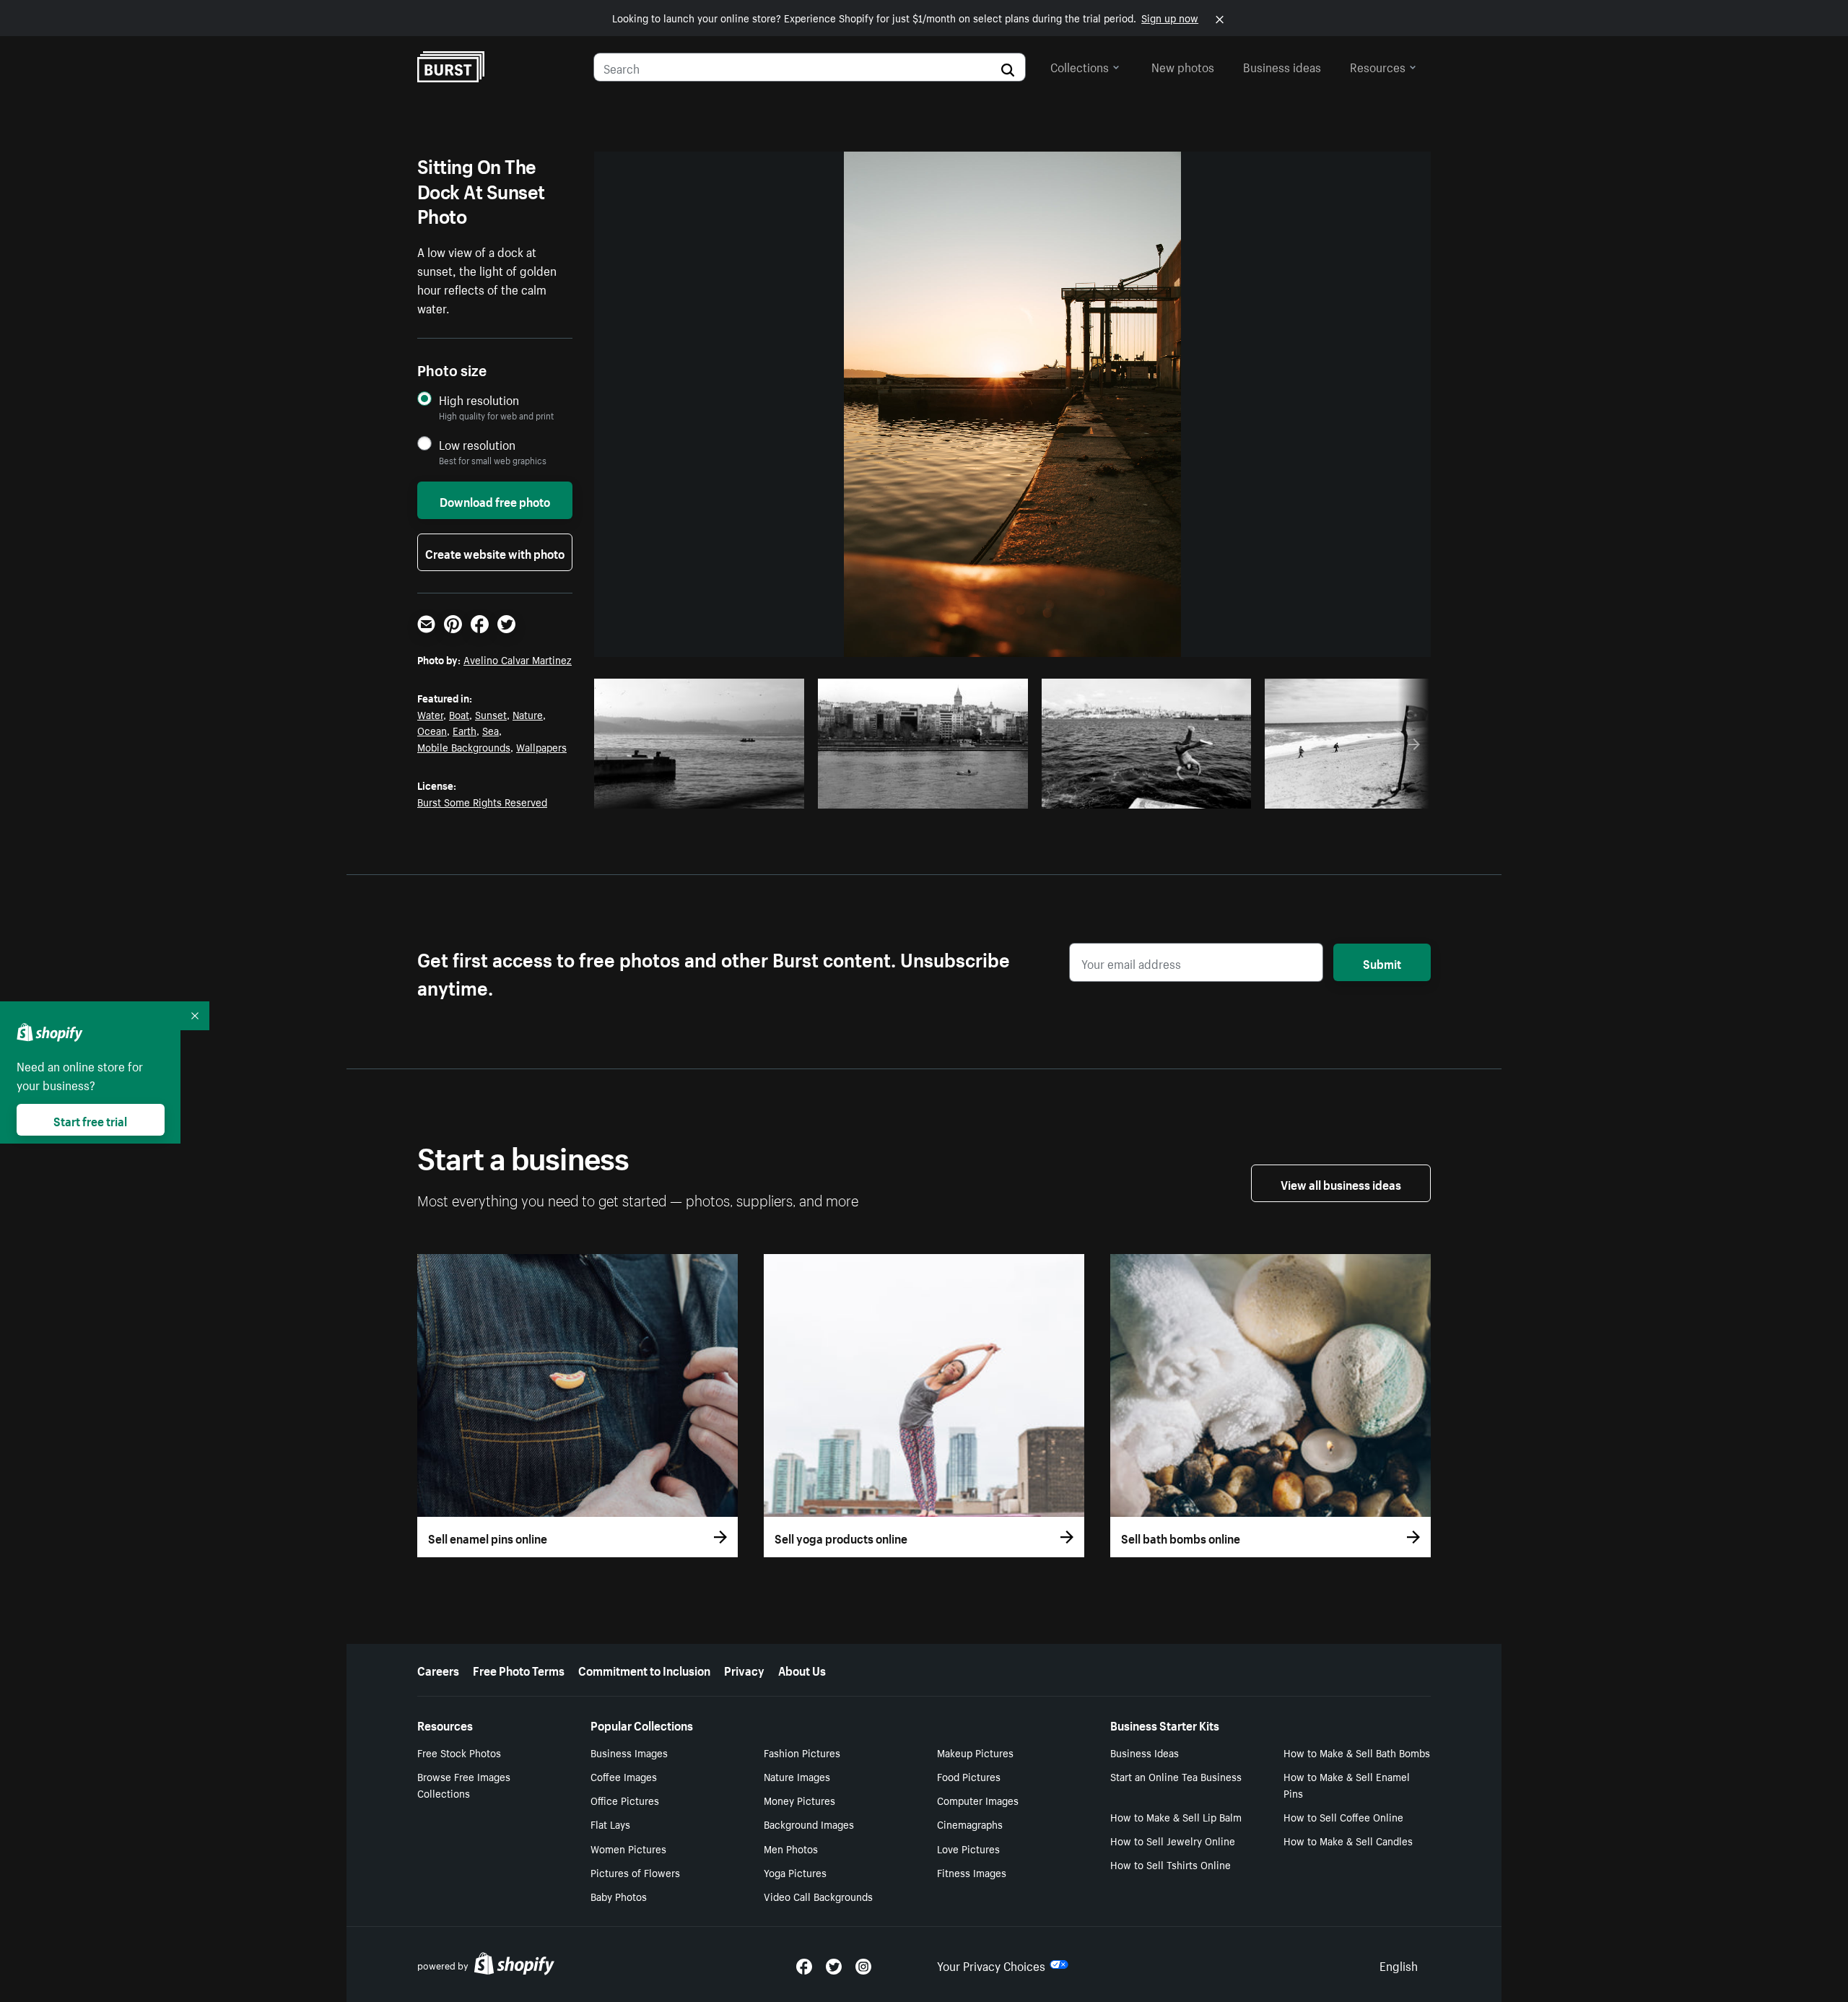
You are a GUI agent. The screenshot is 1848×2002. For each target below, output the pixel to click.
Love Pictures (968, 1848)
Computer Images (978, 1800)
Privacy (744, 1669)
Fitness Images (972, 1872)
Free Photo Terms (519, 1669)
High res (703, 793)
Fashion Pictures (802, 1752)
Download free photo (495, 500)
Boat (459, 714)
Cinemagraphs (970, 1824)
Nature (528, 714)
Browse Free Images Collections (464, 1784)
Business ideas (1282, 66)
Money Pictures (799, 1800)
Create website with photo (495, 552)
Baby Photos (619, 1896)
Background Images (809, 1824)
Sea (491, 730)
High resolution (479, 400)
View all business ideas (1341, 1183)
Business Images (629, 1752)
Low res (759, 793)
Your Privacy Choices (991, 1964)
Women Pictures (628, 1848)
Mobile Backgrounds (464, 747)
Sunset (491, 714)
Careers (438, 1669)
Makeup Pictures (975, 1752)
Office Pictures (625, 1800)
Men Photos (791, 1848)
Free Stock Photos (459, 1752)
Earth (465, 730)
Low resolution (477, 444)
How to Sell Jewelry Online (1173, 1840)
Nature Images (797, 1776)
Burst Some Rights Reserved (482, 801)
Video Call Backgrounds (818, 1896)
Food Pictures (969, 1776)
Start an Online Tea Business (1176, 1776)
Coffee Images (624, 1776)
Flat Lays (610, 1824)
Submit (1382, 962)
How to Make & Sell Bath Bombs (1357, 1752)
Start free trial (90, 1120)
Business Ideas (1145, 1752)
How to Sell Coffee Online (1343, 1816)
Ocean (432, 730)
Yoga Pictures (795, 1872)
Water (430, 714)
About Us (802, 1669)
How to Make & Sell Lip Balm (1176, 1816)
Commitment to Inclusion (644, 1669)
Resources (1378, 66)
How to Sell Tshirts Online (1171, 1864)
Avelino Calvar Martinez (518, 659)
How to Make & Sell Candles (1348, 1840)
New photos (1183, 66)
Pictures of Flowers (635, 1872)
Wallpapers (541, 747)
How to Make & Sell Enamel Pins (1347, 1784)
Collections (1080, 66)
